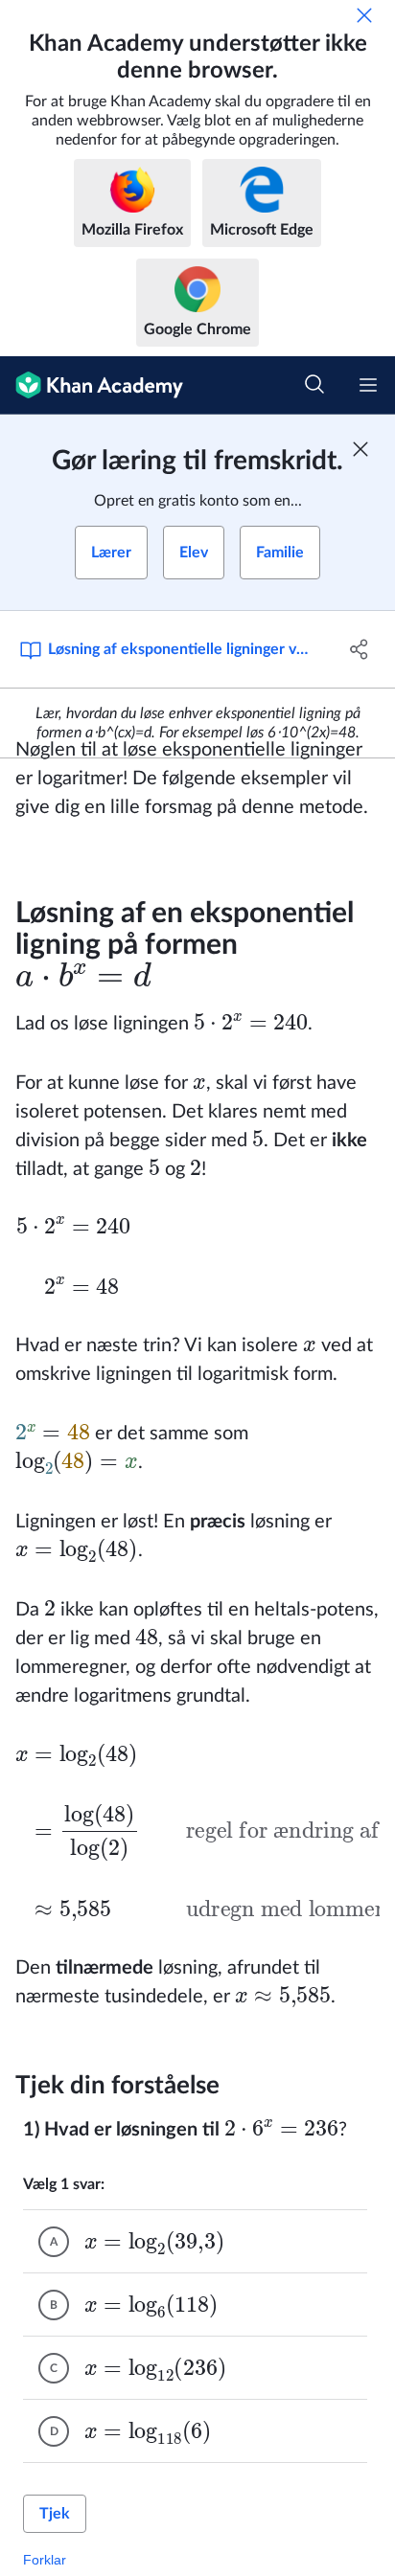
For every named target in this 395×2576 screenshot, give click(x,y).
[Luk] (364, 15)
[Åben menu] (368, 385)
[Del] (359, 649)
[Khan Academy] (92, 385)
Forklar (45, 2560)
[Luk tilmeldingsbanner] (360, 449)
